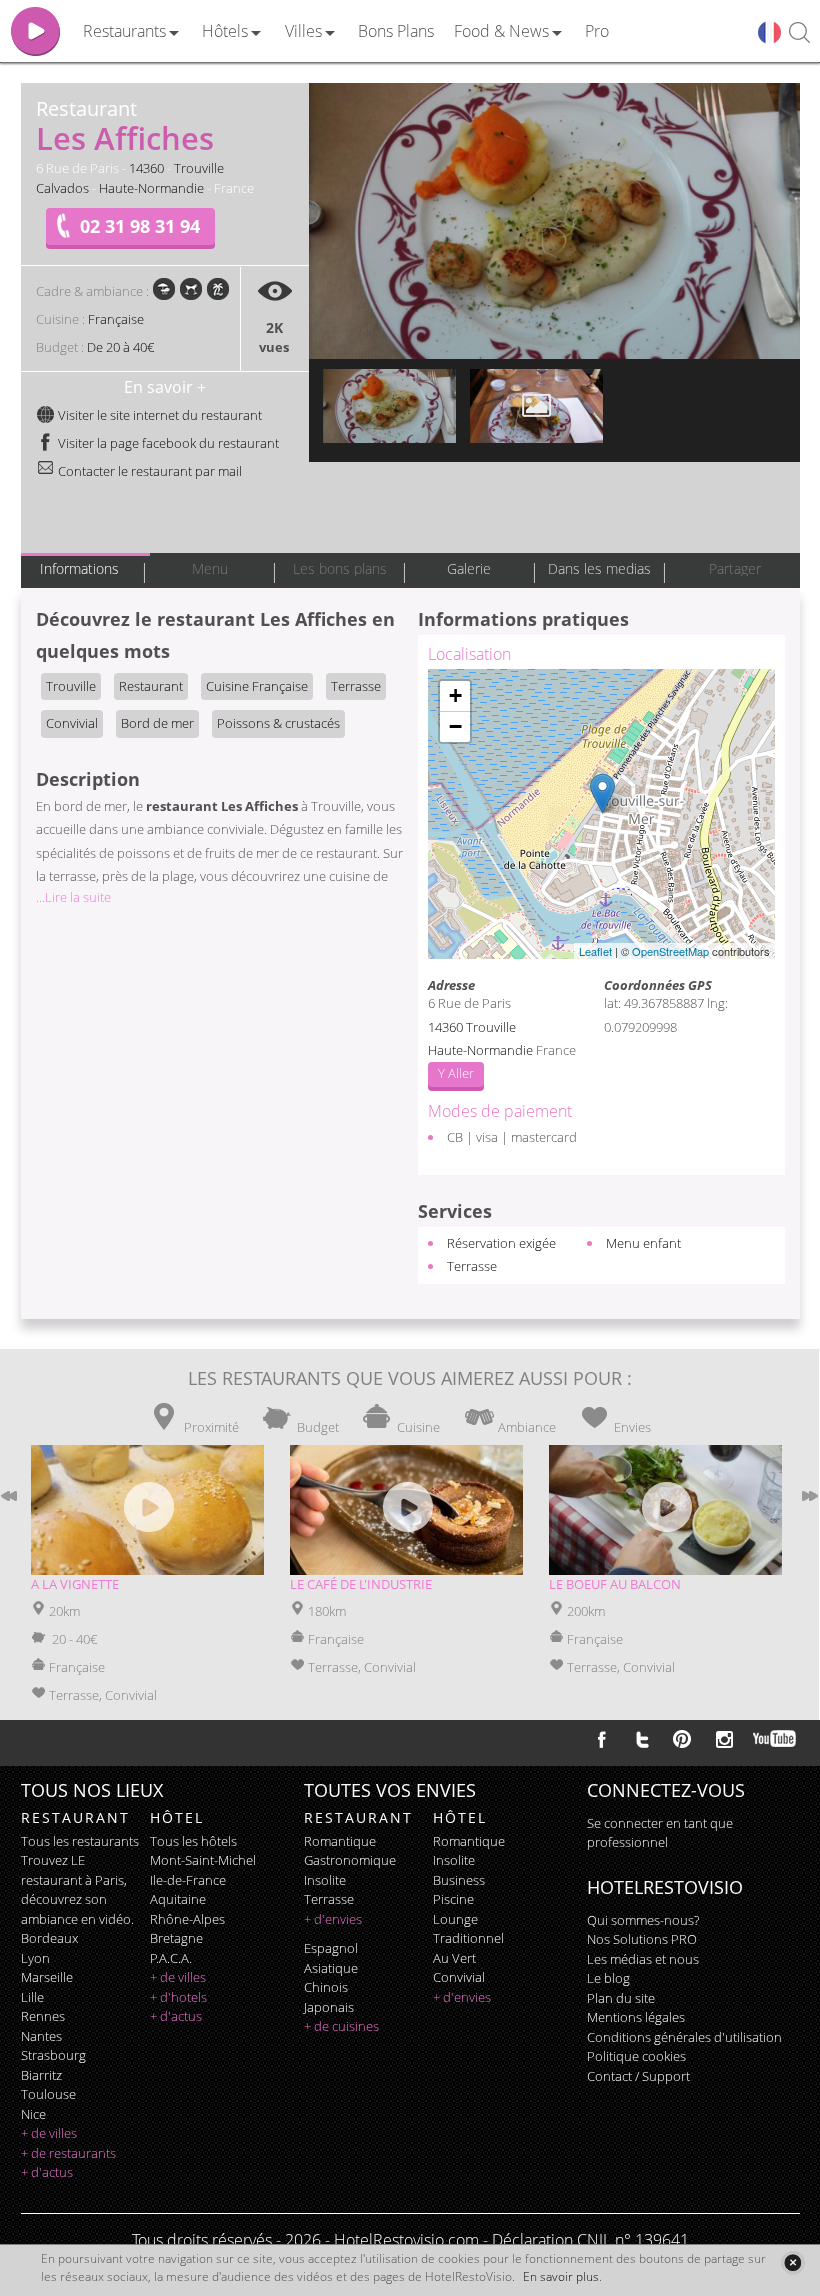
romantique (340, 1841)
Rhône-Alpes (187, 1919)
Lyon (35, 1958)
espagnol (331, 1948)
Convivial (72, 723)
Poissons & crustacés (278, 723)
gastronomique (350, 1860)
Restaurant (151, 686)
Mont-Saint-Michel (203, 1860)
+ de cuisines (341, 2026)
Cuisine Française (257, 686)
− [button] (455, 726)
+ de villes (49, 2133)
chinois (326, 1987)
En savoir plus (561, 2276)
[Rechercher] (799, 33)
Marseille (47, 1977)
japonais (329, 2007)
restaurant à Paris (72, 1880)
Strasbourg (53, 2055)
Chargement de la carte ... (599, 814)
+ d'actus (47, 2172)
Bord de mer (157, 723)
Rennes (43, 2016)
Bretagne (176, 1938)
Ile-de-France (188, 1880)
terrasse (329, 1899)
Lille (32, 1997)
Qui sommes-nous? (643, 1920)
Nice (33, 2114)
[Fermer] (792, 2262)
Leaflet (595, 951)
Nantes (41, 2036)
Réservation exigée (501, 1243)
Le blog (608, 1978)
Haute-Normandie (151, 188)
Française (116, 319)
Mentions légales (636, 2017)
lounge (455, 1919)
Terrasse (356, 686)
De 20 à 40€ (120, 347)
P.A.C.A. (171, 1958)
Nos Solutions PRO (642, 1939)
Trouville (199, 168)
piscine (453, 1899)
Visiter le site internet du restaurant (158, 415)
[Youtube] (775, 1739)
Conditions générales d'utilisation (684, 2037)
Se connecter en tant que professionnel (660, 1833)
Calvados (62, 188)
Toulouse (48, 2094)
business (459, 1880)
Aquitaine (178, 1899)
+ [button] (455, 695)
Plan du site (621, 1998)
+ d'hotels (178, 1997)
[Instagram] (724, 1742)
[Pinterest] (682, 1739)
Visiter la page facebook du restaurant (167, 443)
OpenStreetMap (670, 951)
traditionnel (468, 1938)
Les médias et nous (643, 1959)
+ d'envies (333, 1919)
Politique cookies (636, 2056)
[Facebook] (602, 1739)
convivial (459, 1977)
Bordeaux (49, 1938)
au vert (454, 1958)
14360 (146, 168)
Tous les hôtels (193, 1841)
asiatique (331, 1968)
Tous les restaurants (80, 1841)
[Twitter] (642, 1739)
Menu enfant (643, 1243)
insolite (325, 1880)
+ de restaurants (68, 2153)
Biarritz (41, 2075)
